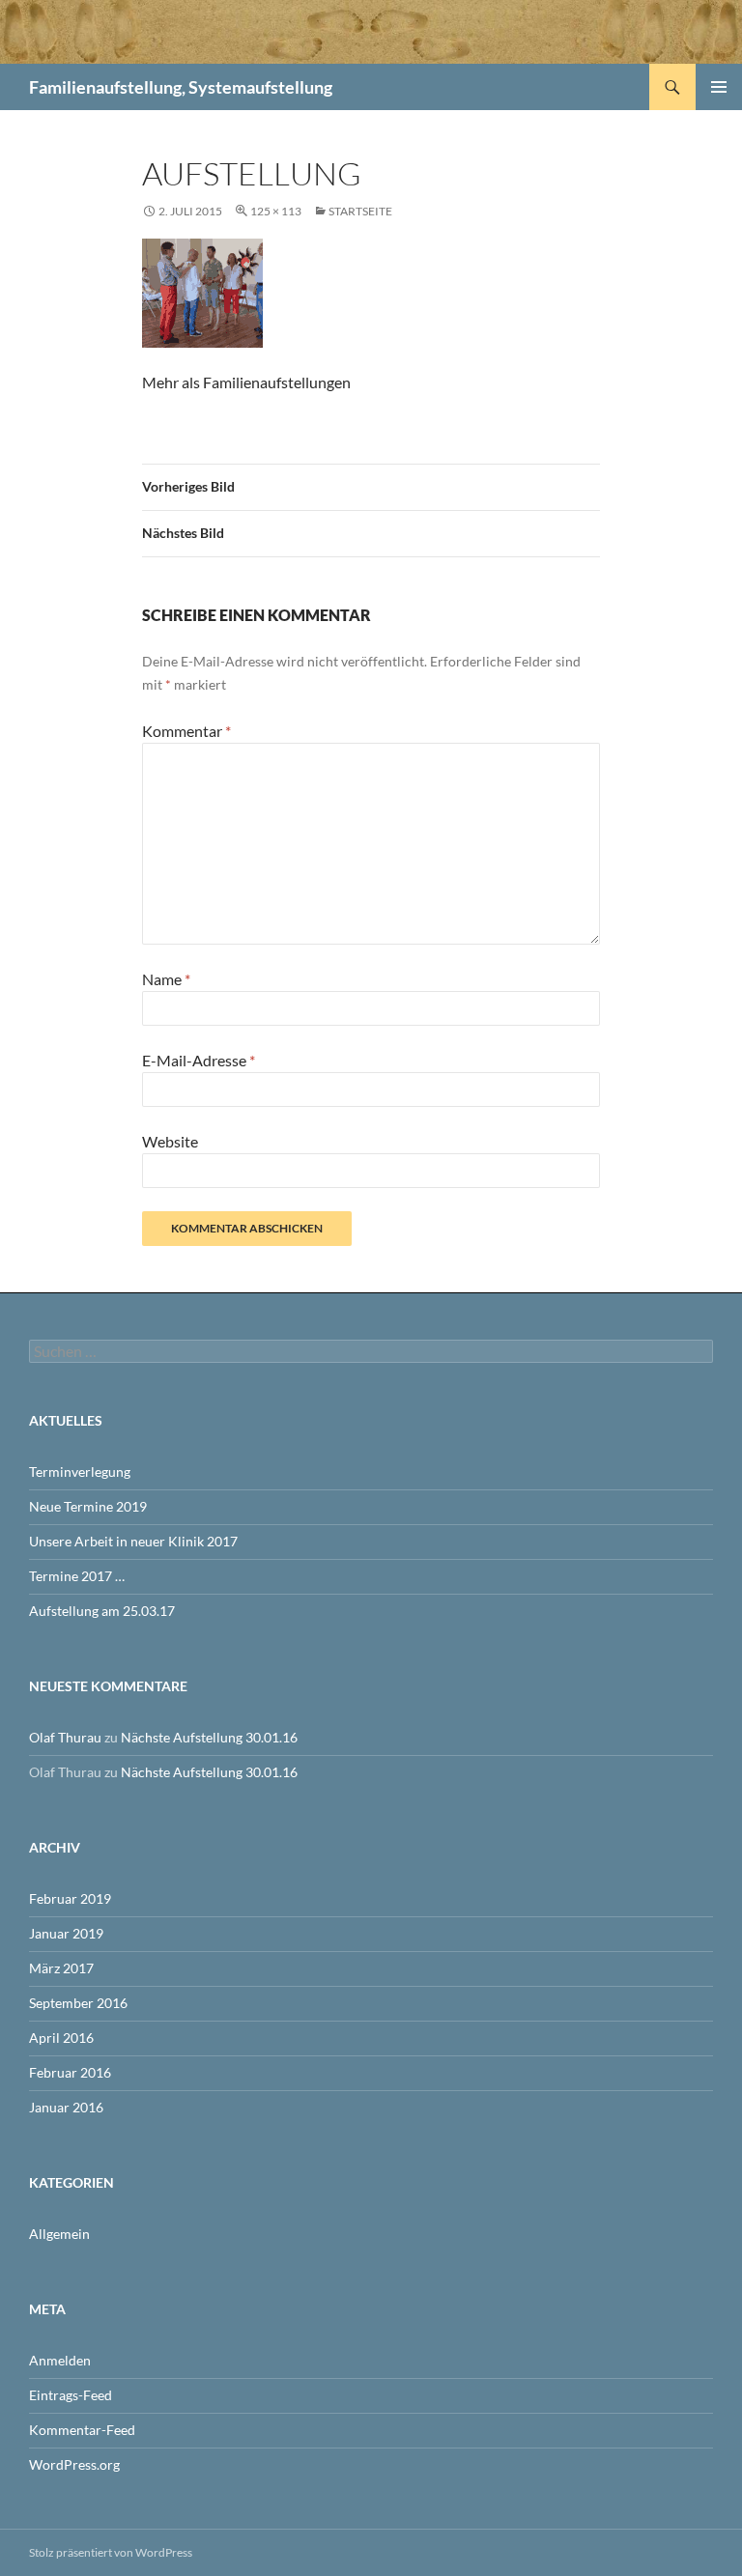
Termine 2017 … (77, 1576)
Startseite (360, 211)
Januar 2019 (66, 1933)
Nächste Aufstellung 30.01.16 (209, 1737)
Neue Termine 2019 (88, 1506)
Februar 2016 (70, 2072)
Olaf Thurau (65, 1737)
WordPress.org (74, 2464)
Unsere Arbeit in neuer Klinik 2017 (133, 1541)
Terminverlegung (80, 1472)
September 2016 (78, 2003)
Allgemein (59, 2234)
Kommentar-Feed (82, 2430)
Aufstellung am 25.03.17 (102, 1611)
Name (166, 979)
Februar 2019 (70, 1898)
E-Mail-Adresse (199, 1060)
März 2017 (61, 1968)
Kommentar (186, 731)
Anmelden (60, 2360)
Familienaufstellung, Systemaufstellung (181, 87)
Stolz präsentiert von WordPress (111, 2552)
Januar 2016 (66, 2107)
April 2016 (61, 2038)
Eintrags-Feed (71, 2395)
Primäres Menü (719, 87)
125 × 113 (276, 211)
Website (170, 1141)
